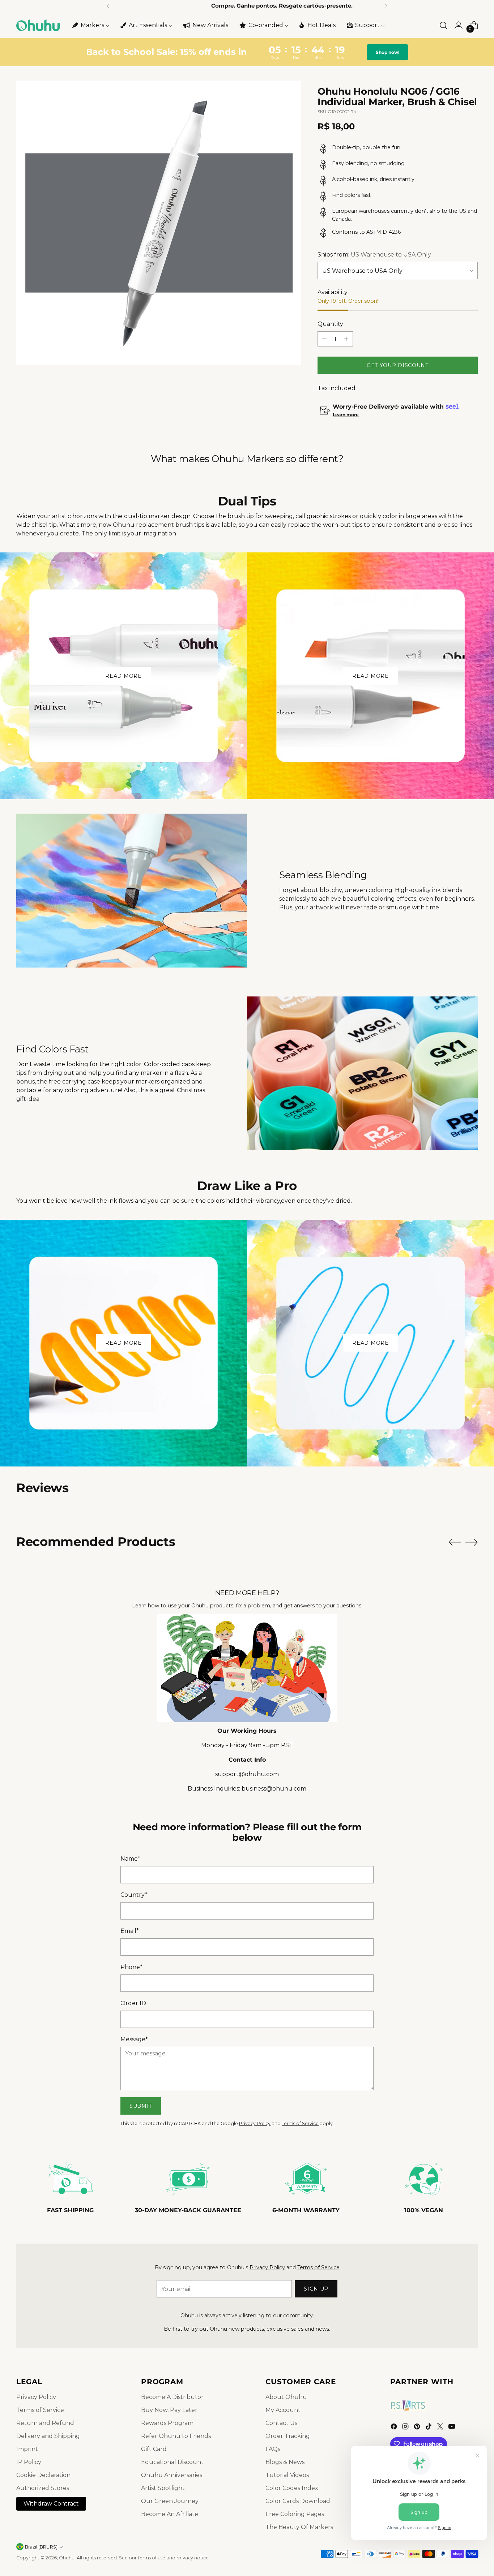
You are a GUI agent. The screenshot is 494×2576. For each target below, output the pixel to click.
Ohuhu (67, 2558)
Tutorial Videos (287, 2475)
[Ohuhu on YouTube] (452, 2428)
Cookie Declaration (43, 2475)
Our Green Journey (170, 2501)
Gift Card (154, 2449)
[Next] (386, 6)
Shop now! (387, 52)
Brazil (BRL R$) (41, 2547)
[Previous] (108, 6)
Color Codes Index (292, 2488)
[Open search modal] (443, 25)
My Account (283, 2410)
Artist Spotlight (163, 2488)
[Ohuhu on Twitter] (441, 2428)
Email (130, 1931)
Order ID (133, 2003)
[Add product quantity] (346, 339)
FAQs (273, 2449)
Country (134, 1895)
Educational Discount (172, 2462)
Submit (141, 2106)
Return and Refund (45, 2423)
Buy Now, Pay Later (169, 2410)
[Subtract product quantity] (324, 339)
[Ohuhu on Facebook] (395, 2428)
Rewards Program (167, 2423)
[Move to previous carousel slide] (455, 1542)
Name (130, 1859)
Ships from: (374, 255)
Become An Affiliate (170, 2514)
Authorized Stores (43, 2488)
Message (134, 2039)
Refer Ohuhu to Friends (176, 2436)
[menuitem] (90, 25)
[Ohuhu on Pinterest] (418, 2428)
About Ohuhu (286, 2397)
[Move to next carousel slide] (472, 1542)
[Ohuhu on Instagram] (406, 2428)
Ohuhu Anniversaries (172, 2475)
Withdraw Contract (51, 2504)
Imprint (27, 2449)
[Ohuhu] (38, 25)
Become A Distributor (172, 2397)
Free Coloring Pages (295, 2514)
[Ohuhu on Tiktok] (429, 2428)
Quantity (330, 324)
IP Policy (29, 2462)
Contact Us (281, 2423)
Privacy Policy (255, 2123)
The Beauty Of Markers (299, 2527)
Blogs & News (285, 2462)
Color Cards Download (298, 2501)
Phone (131, 1967)
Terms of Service (300, 2123)
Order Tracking (288, 2436)
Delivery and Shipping (48, 2436)
